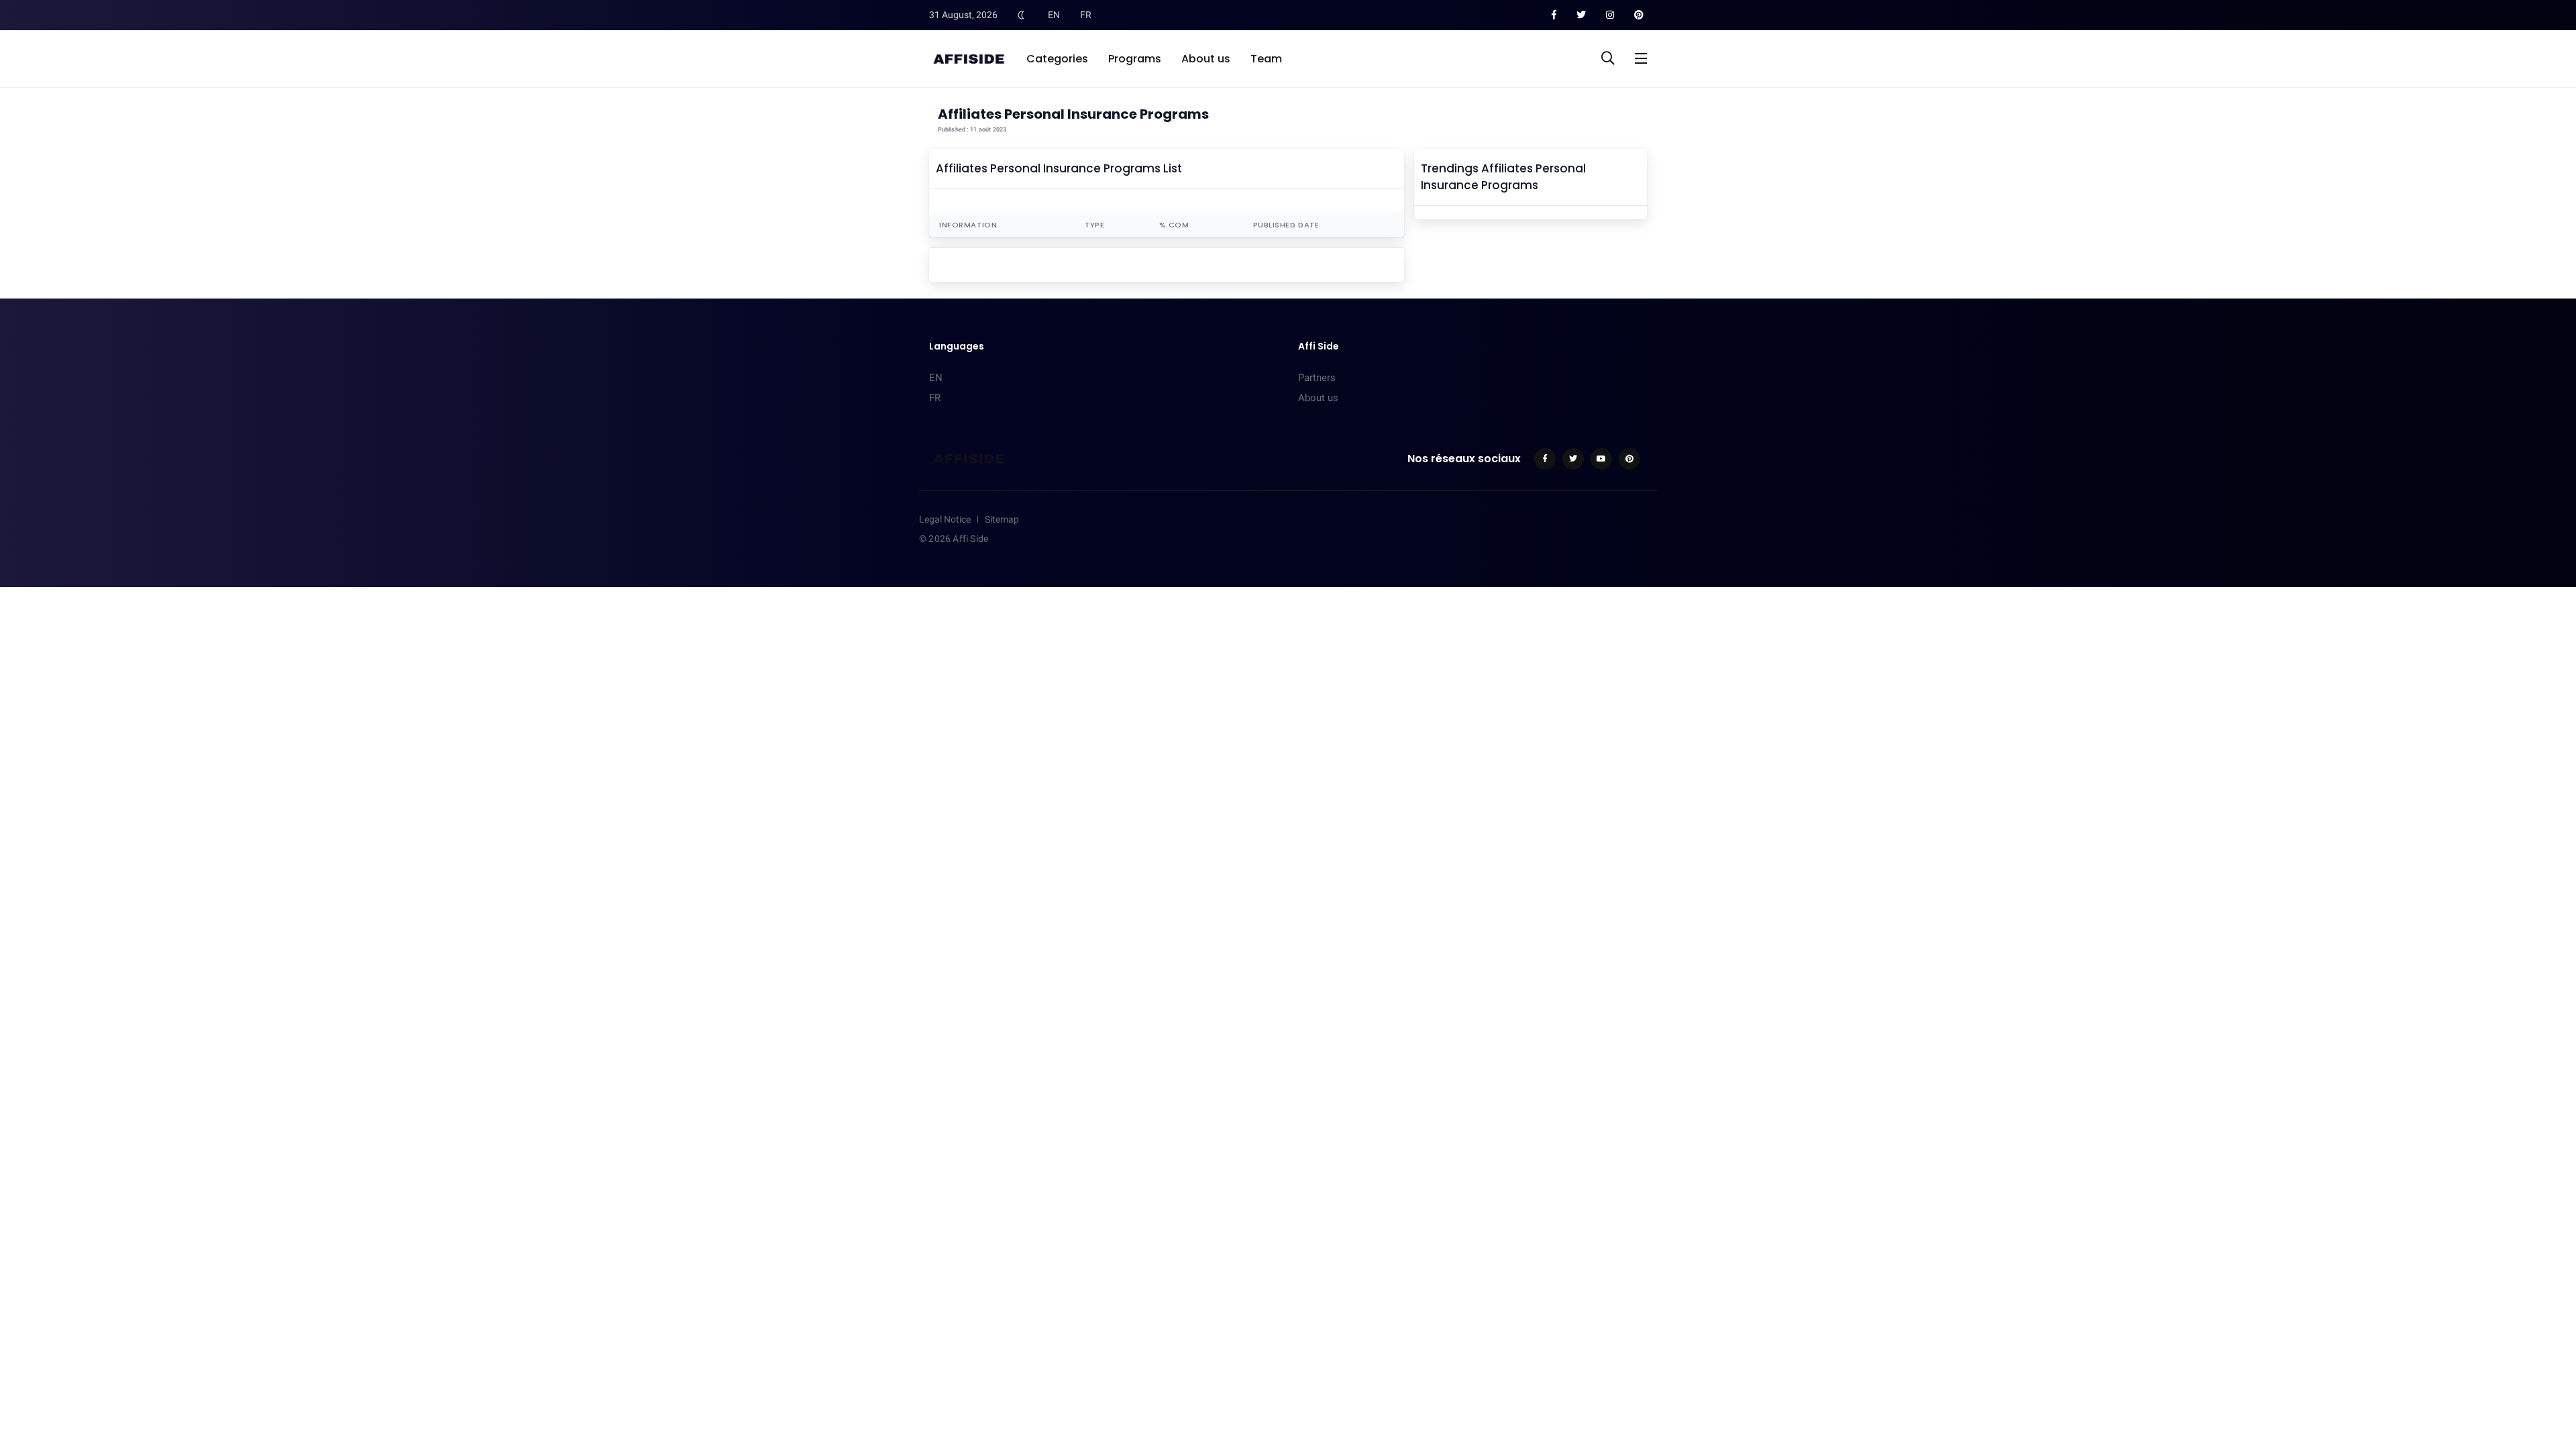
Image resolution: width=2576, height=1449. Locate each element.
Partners (1317, 378)
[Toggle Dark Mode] (1021, 15)
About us (1206, 59)
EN (1054, 15)
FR (1086, 15)
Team (1266, 59)
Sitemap (1002, 519)
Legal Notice (945, 519)
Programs (1135, 59)
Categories (1057, 59)
